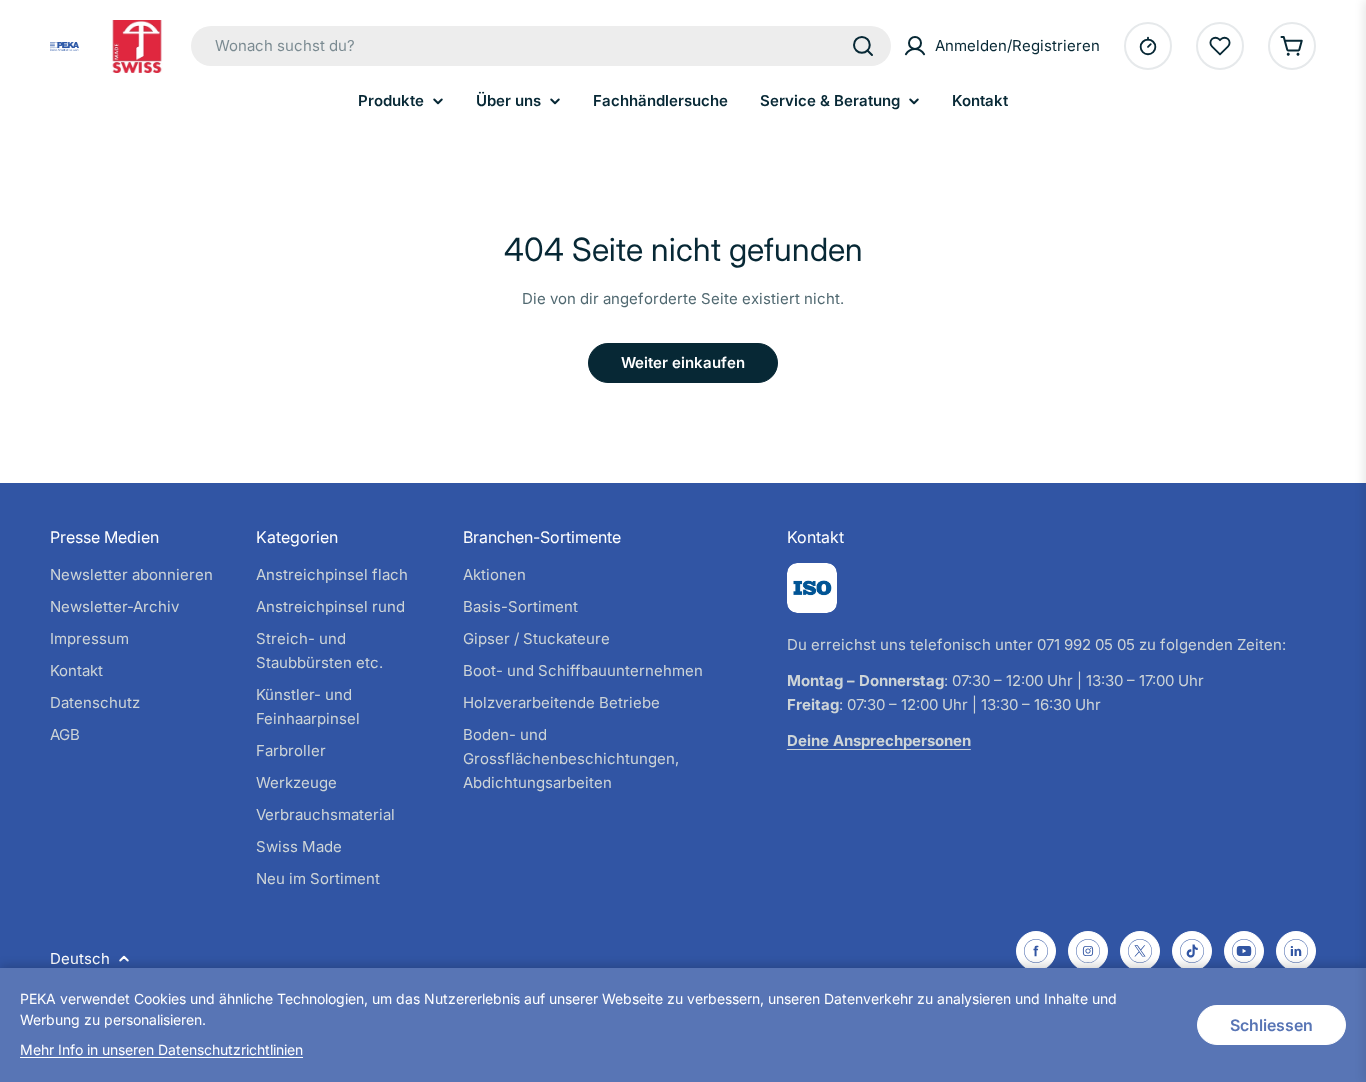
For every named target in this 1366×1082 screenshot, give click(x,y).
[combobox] (541, 46)
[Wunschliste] (1220, 46)
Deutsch (80, 958)
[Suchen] (863, 46)
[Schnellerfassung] (1148, 46)
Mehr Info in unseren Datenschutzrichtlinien (161, 1049)
